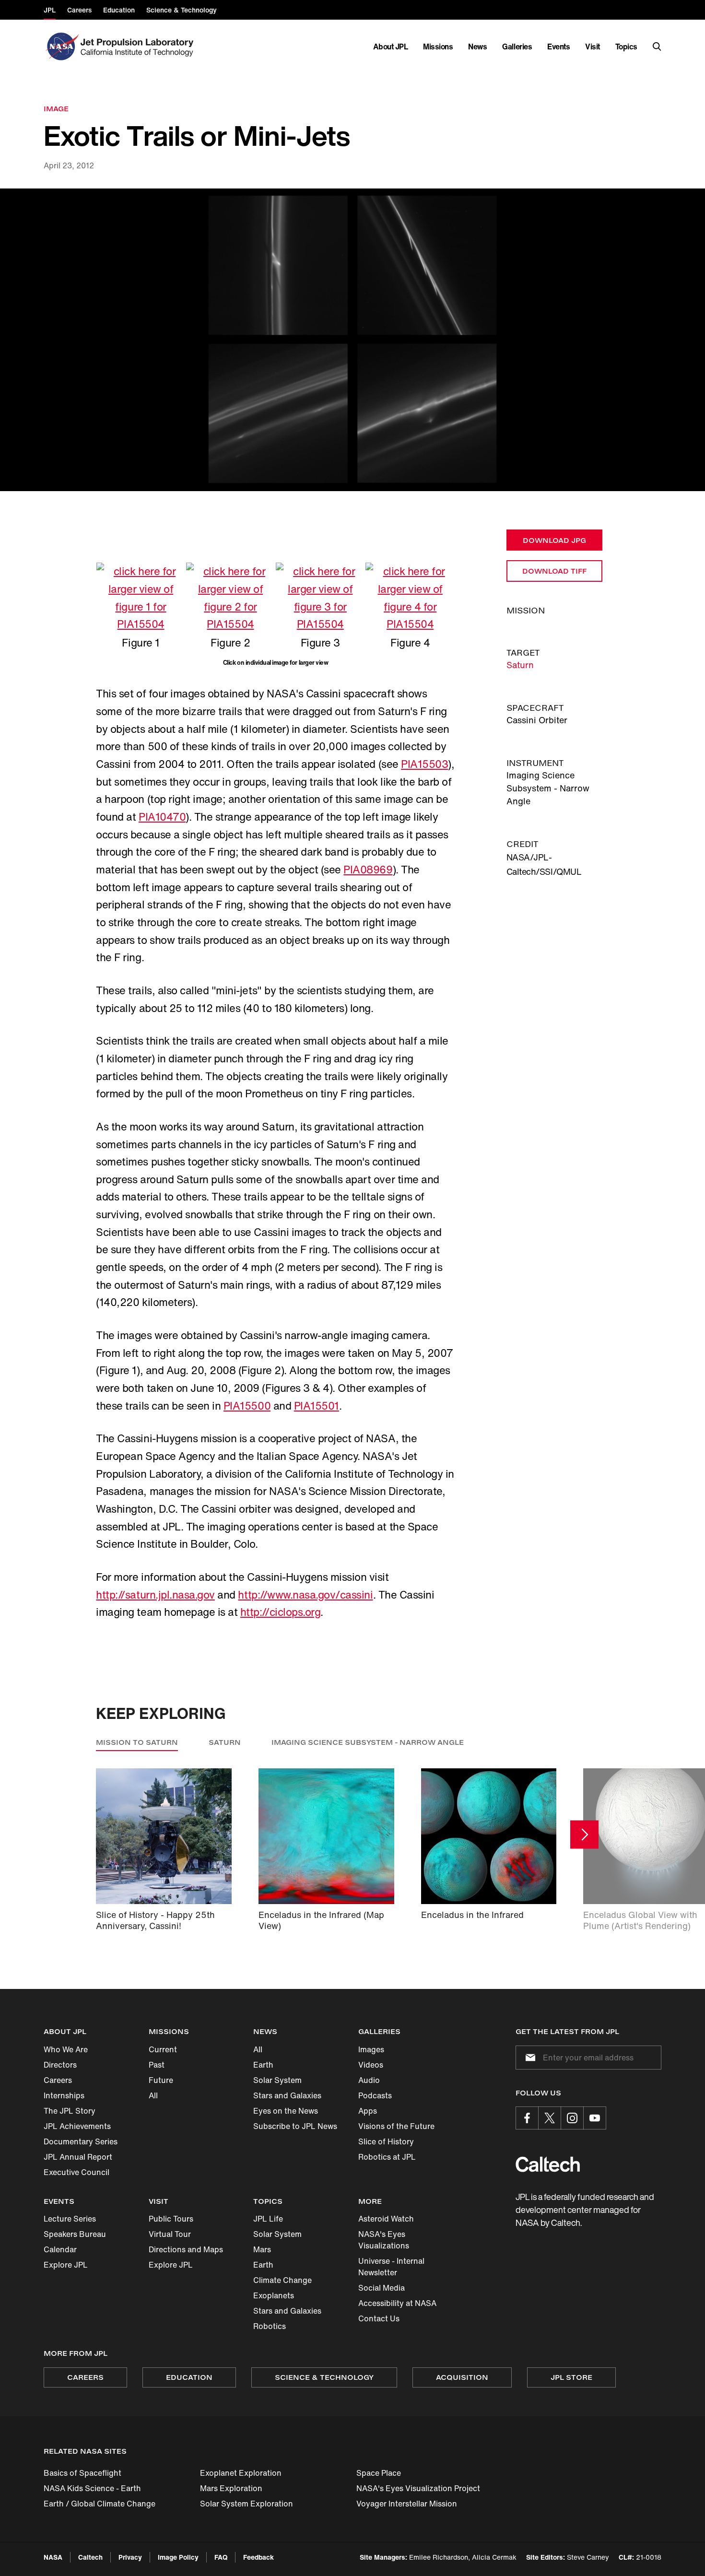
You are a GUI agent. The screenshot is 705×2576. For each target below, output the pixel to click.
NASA (53, 2557)
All (153, 2095)
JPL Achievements (77, 2126)
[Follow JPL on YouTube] (595, 2118)
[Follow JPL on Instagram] (572, 2118)
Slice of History (386, 2141)
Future (161, 2080)
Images (371, 2049)
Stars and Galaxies (287, 2095)
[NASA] (61, 47)
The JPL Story (70, 2111)
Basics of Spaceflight (82, 2473)
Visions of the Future (396, 2126)
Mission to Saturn (137, 1742)
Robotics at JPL (387, 2157)
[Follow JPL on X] (550, 2118)
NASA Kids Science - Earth (92, 2488)
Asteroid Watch (386, 2219)
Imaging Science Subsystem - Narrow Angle (368, 1742)
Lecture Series (70, 2219)
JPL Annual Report (78, 2157)
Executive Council (76, 2172)
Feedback (258, 2557)
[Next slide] (584, 1835)
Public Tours (171, 2219)
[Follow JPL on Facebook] (527, 2118)
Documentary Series (81, 2141)
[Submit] (529, 2058)
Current (163, 2049)
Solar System (277, 2080)
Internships (64, 2095)
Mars (262, 2249)
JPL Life (268, 2219)
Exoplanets (274, 2295)
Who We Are (66, 2049)
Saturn (520, 665)
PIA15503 (424, 764)
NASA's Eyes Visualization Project (418, 2488)
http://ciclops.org (280, 1612)
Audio (369, 2080)
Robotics (270, 2326)
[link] (352, 340)
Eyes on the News (286, 2111)
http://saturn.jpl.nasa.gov (155, 1595)
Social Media (382, 2288)
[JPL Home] (139, 47)
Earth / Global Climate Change (100, 2504)
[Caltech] (548, 2164)
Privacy (130, 2557)
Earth (263, 2065)
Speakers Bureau (75, 2234)
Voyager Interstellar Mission (407, 2504)
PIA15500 (247, 1406)
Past (157, 2065)
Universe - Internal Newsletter (391, 2267)
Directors (60, 2065)
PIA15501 (317, 1406)
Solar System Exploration (247, 2504)
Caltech (90, 2557)
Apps (368, 2111)
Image (56, 109)
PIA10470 (162, 817)
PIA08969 (368, 870)
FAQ (221, 2557)
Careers (58, 2080)
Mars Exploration (231, 2488)
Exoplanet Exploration (241, 2473)
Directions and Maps (186, 2249)
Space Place (379, 2473)
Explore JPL (66, 2265)
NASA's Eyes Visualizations (384, 2240)
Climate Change (282, 2280)
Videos (371, 2065)
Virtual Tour (170, 2234)
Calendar (60, 2249)
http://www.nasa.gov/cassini (305, 1595)
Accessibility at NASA (397, 2303)
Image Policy (178, 2557)
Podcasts (375, 2095)
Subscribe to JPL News (295, 2126)
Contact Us (379, 2318)
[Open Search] (657, 47)
